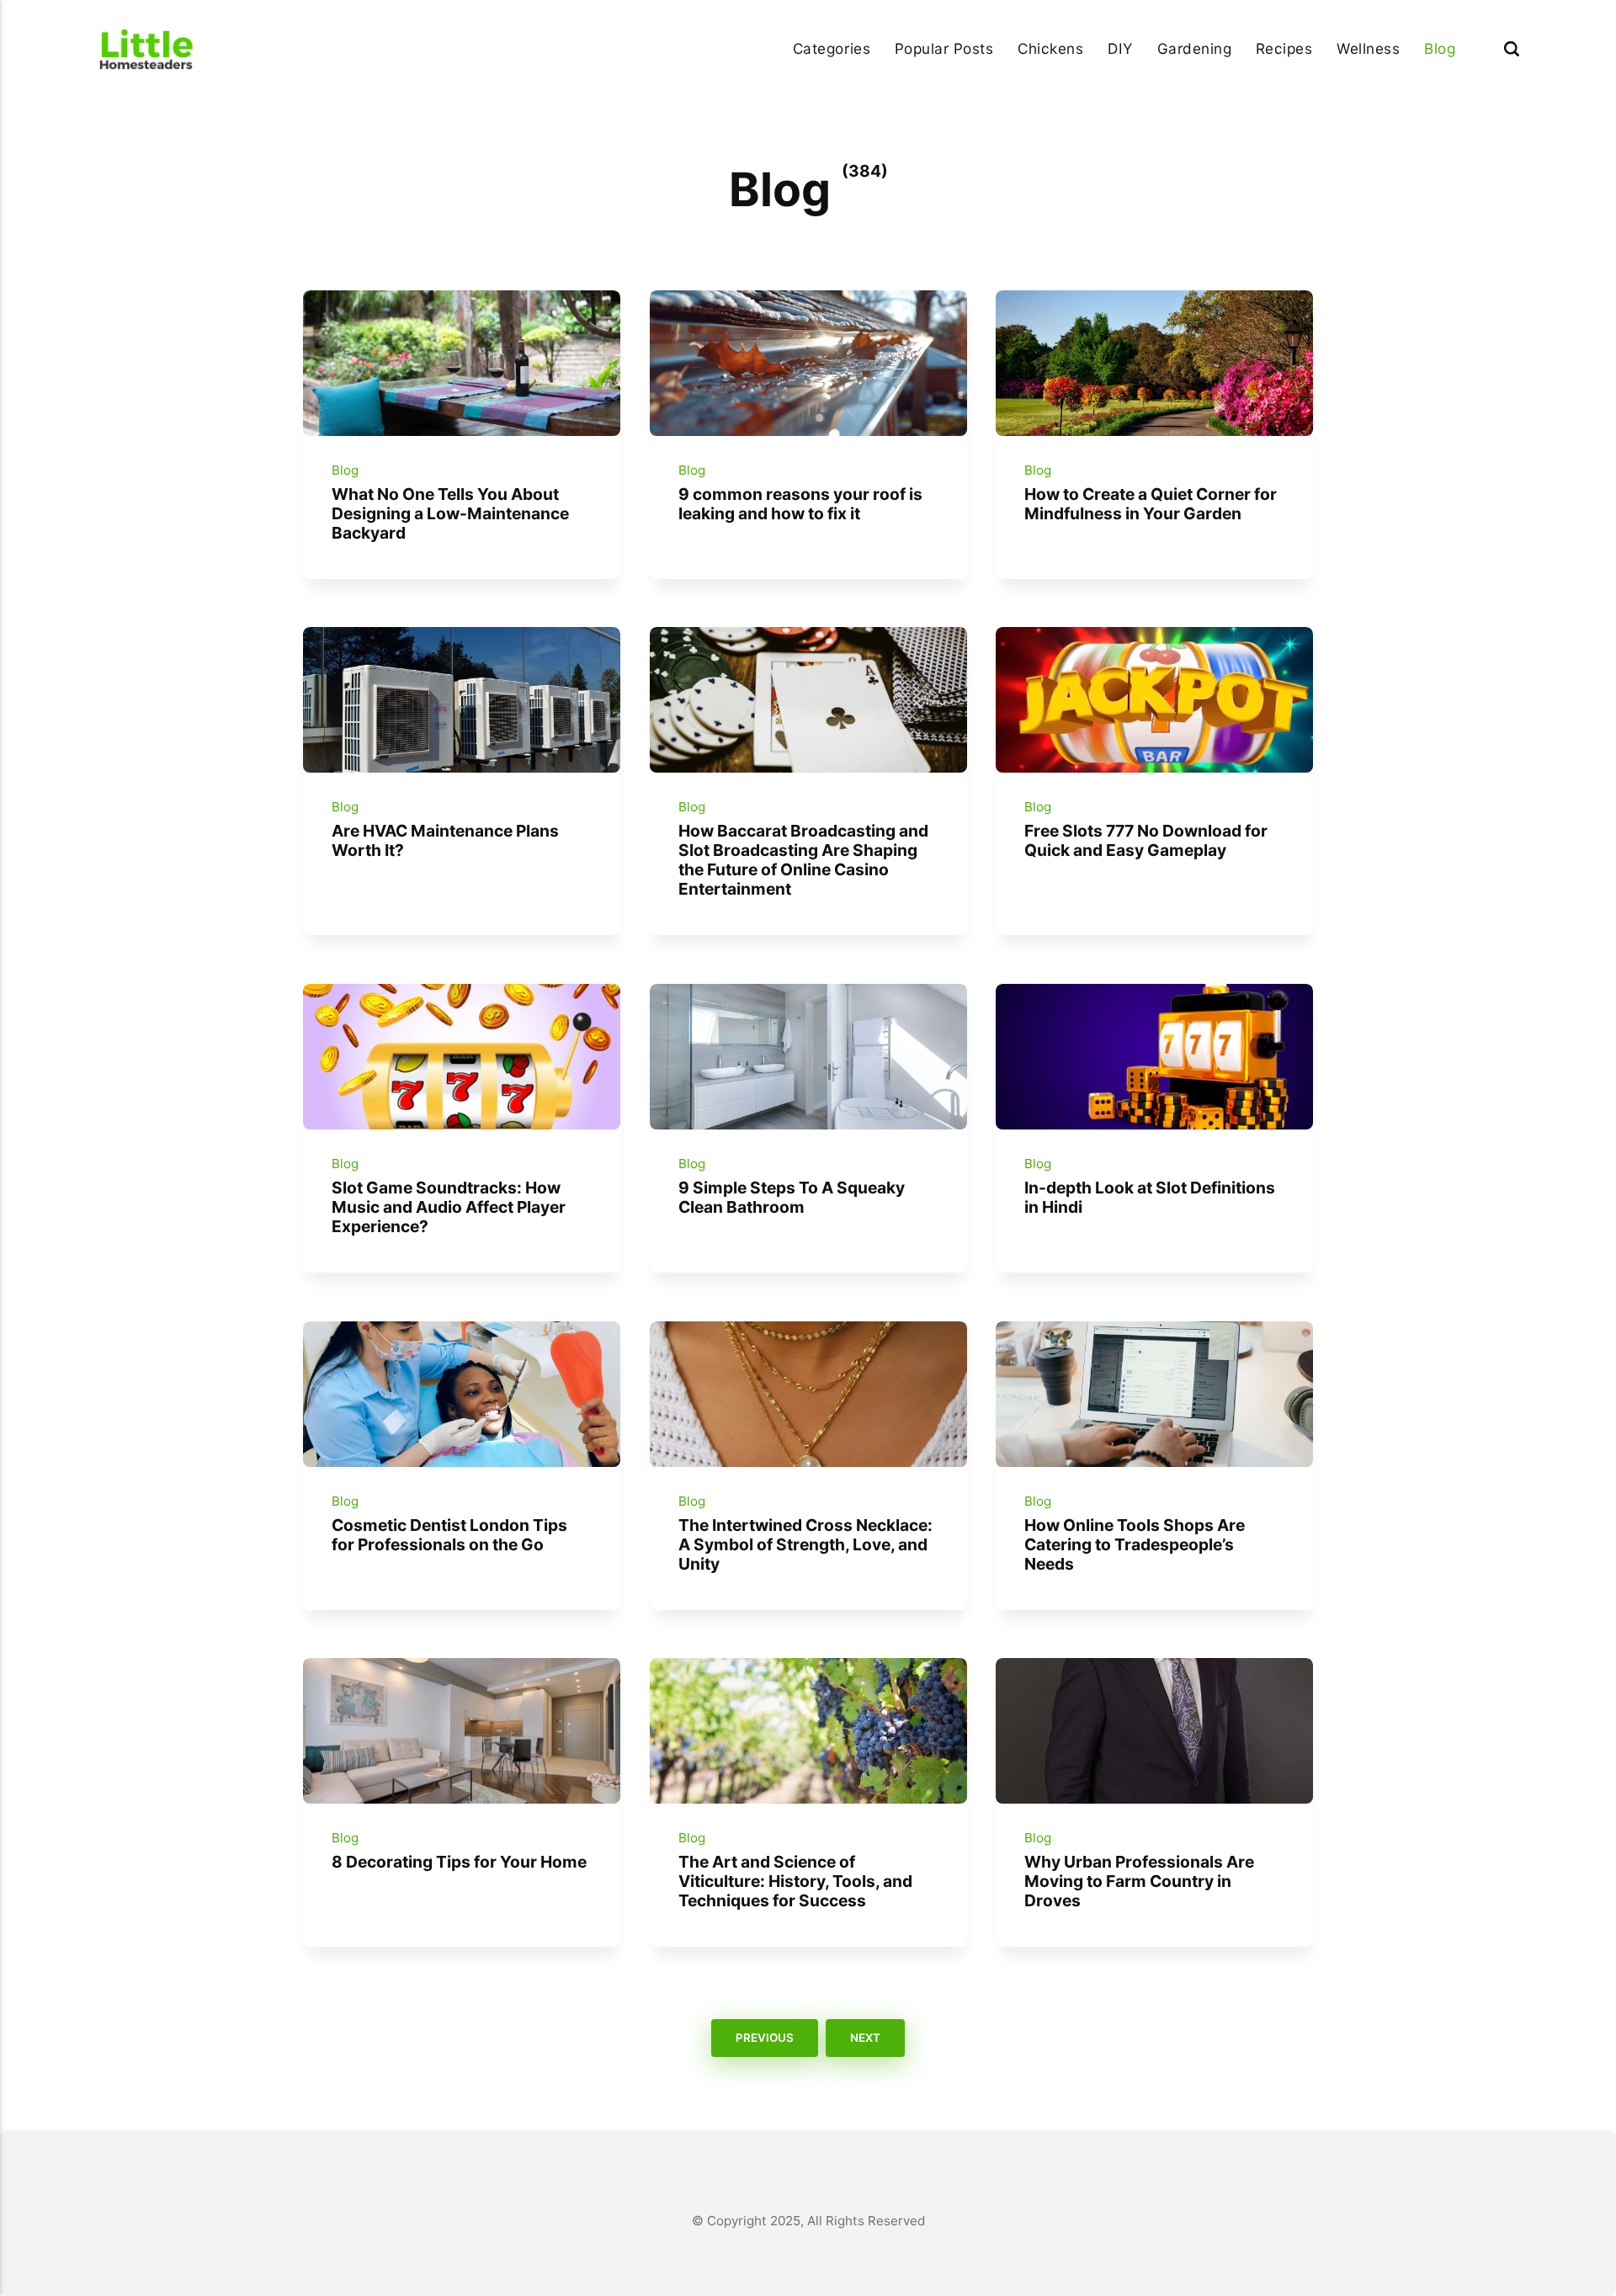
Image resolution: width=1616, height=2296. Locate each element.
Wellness (1368, 48)
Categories (832, 48)
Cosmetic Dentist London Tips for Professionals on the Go (449, 1534)
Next (865, 2038)
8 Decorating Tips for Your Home (459, 1862)
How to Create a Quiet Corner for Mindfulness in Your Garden (1151, 504)
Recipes (1284, 48)
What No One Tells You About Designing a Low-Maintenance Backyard (450, 513)
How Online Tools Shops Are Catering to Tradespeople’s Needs (1135, 1544)
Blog (1440, 48)
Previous (765, 2038)
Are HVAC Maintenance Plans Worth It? (445, 840)
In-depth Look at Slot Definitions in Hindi (1150, 1197)
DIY (1120, 48)
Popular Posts (944, 48)
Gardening (1195, 48)
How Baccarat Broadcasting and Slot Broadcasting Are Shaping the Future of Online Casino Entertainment (803, 860)
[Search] (1512, 48)
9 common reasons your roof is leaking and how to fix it (800, 504)
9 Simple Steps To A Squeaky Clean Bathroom (791, 1197)
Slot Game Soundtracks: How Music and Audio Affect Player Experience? (449, 1207)
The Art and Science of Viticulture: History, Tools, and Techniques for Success (795, 1881)
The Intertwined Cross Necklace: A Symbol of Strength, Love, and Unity (805, 1544)
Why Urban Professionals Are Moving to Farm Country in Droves (1139, 1881)
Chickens (1050, 48)
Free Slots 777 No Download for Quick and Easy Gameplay (1146, 840)
